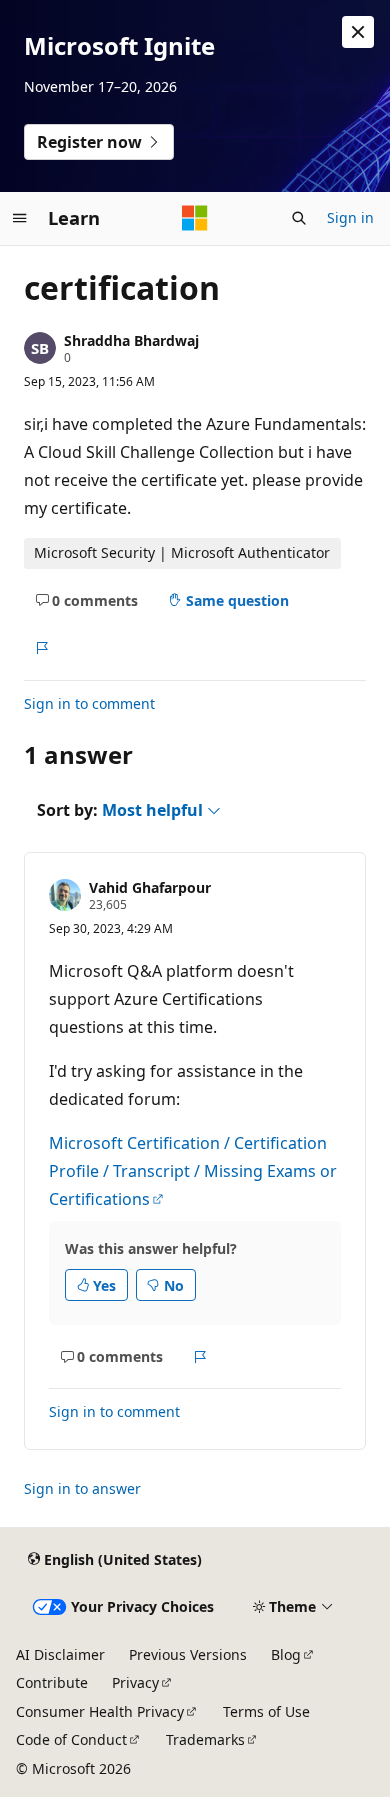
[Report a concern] (41, 648)
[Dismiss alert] (358, 32)
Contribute (52, 1682)
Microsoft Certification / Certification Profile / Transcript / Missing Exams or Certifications (193, 1171)
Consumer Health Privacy (100, 1711)
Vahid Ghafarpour (150, 887)
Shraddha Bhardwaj (131, 340)
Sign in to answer (82, 1488)
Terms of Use (266, 1711)
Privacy (135, 1682)
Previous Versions (188, 1654)
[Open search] (299, 218)
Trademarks (205, 1739)
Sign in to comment (89, 703)
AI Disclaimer (60, 1654)
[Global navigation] (20, 218)
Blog (286, 1654)
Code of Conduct (71, 1739)
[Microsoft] (195, 218)
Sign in (350, 217)
